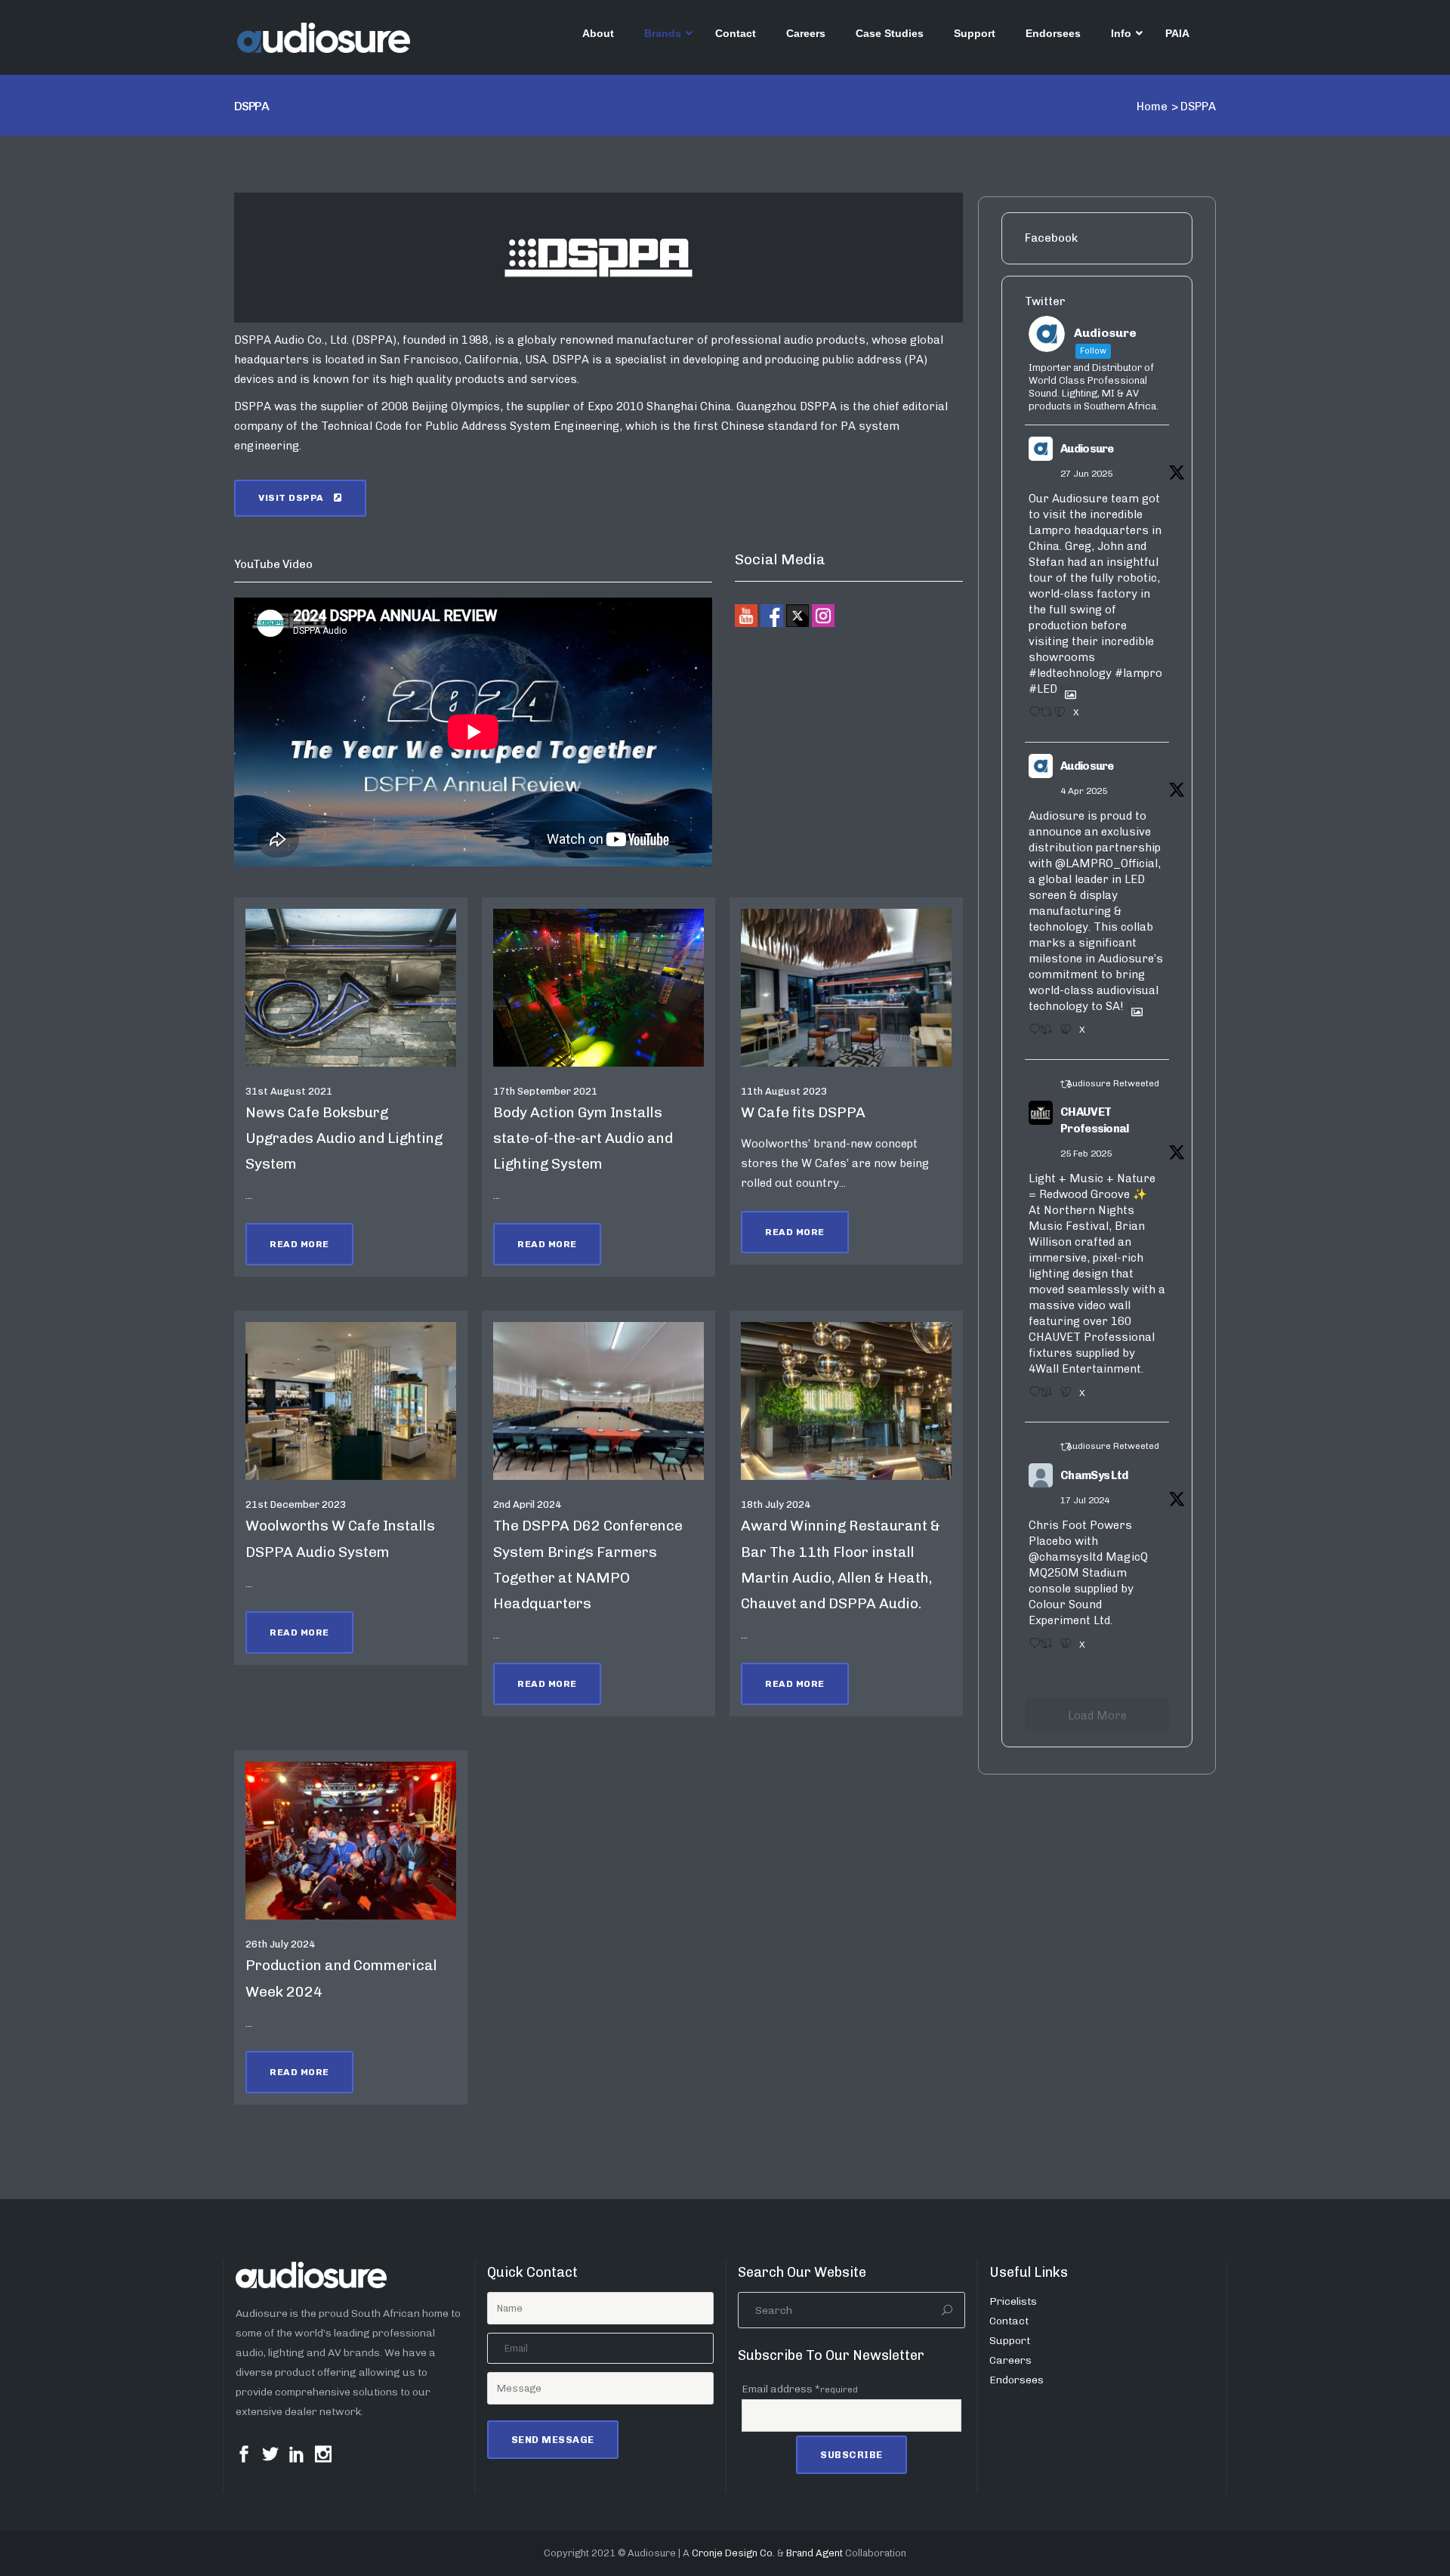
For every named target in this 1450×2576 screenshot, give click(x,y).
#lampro (1138, 673)
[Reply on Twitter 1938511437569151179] (1030, 717)
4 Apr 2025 (1084, 791)
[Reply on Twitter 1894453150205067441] (1030, 1397)
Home (1152, 107)
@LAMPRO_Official (1106, 863)
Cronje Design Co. (733, 2553)
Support (1010, 2341)
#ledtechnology (1070, 673)
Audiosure (1087, 449)
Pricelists (1013, 2301)
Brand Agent (814, 2553)
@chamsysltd (1066, 1557)
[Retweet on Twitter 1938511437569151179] (1043, 717)
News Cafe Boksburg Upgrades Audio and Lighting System (344, 1138)
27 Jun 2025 (1086, 474)
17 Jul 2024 (1085, 1500)
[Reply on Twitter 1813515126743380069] (1030, 1648)
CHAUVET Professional (1095, 1121)
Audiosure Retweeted (1113, 1083)
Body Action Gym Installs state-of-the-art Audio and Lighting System (583, 1138)
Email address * (800, 2389)
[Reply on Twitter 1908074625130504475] (1030, 1034)
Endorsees (1017, 2380)
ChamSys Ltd (1094, 1475)
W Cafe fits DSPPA (803, 1112)
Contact (1009, 2321)
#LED (1043, 689)
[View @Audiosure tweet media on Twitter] (1065, 689)
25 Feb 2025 (1086, 1154)
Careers (1010, 2360)
